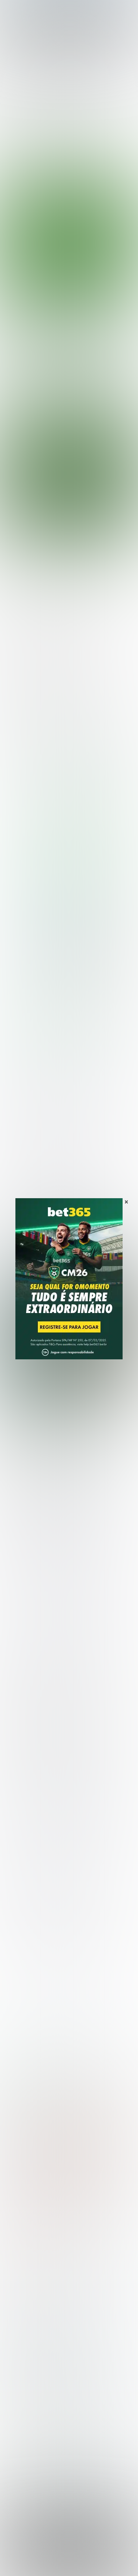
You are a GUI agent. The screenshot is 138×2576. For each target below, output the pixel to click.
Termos (76, 2554)
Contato (91, 2561)
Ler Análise (72, 891)
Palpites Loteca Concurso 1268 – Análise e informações (68, 1421)
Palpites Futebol (24, 2278)
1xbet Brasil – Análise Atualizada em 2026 (79, 2165)
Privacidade (50, 2554)
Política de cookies (109, 2554)
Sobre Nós (21, 2554)
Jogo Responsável (57, 2561)
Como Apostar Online (30, 2365)
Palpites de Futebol (69, 399)
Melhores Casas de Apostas (51, 739)
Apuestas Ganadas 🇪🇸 (31, 2409)
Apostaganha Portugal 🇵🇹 (35, 2398)
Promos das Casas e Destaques (43, 2354)
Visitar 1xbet (50, 1016)
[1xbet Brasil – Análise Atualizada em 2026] (69, 945)
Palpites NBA (21, 2299)
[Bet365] (69, 1288)
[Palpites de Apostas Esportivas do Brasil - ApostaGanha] (34, 9)
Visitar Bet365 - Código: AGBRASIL (72, 880)
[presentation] (63, 372)
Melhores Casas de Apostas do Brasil (50, 2343)
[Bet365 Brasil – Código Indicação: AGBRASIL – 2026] (69, 808)
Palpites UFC (20, 2288)
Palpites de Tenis (26, 2310)
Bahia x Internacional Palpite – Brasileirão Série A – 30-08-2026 (59, 332)
